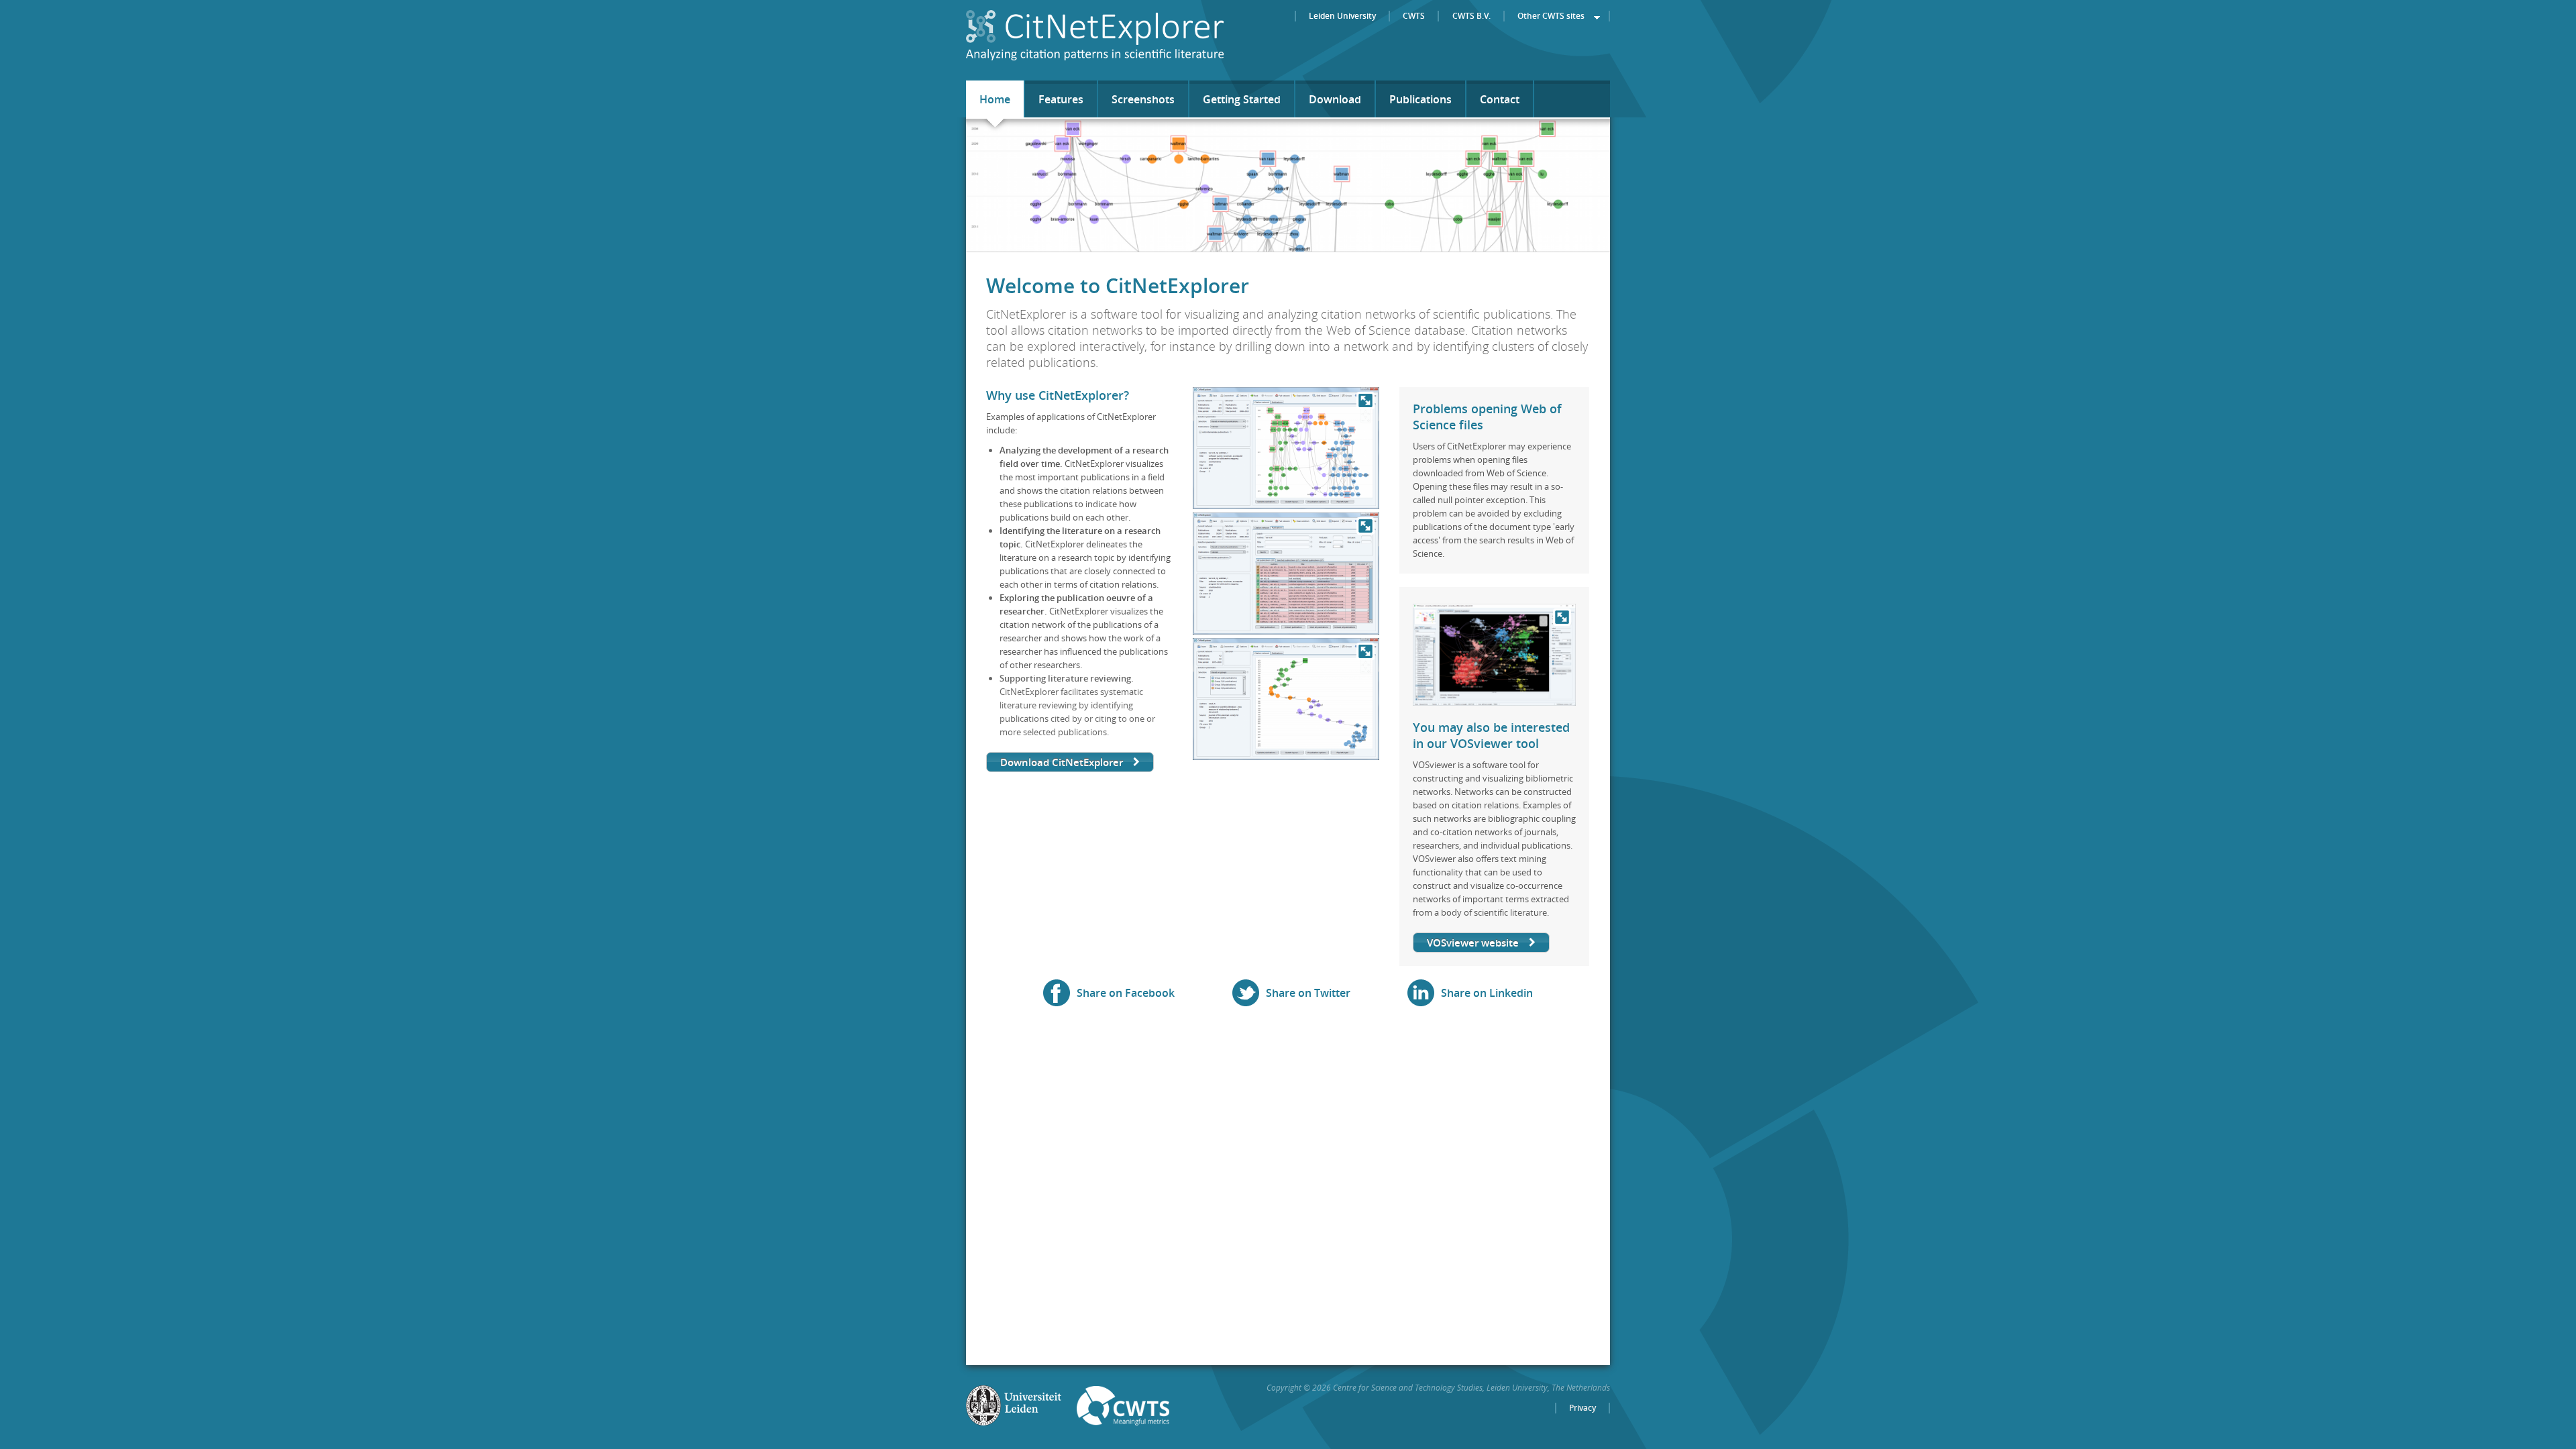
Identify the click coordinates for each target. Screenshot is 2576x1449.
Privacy (1582, 1408)
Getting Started (1242, 99)
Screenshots (1143, 99)
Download (1335, 99)
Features (1061, 99)
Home (995, 99)
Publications (1420, 99)
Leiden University (1342, 16)
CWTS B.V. (1471, 16)
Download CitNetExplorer (1062, 762)
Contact (1500, 99)
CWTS (1414, 16)
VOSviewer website (1473, 943)
